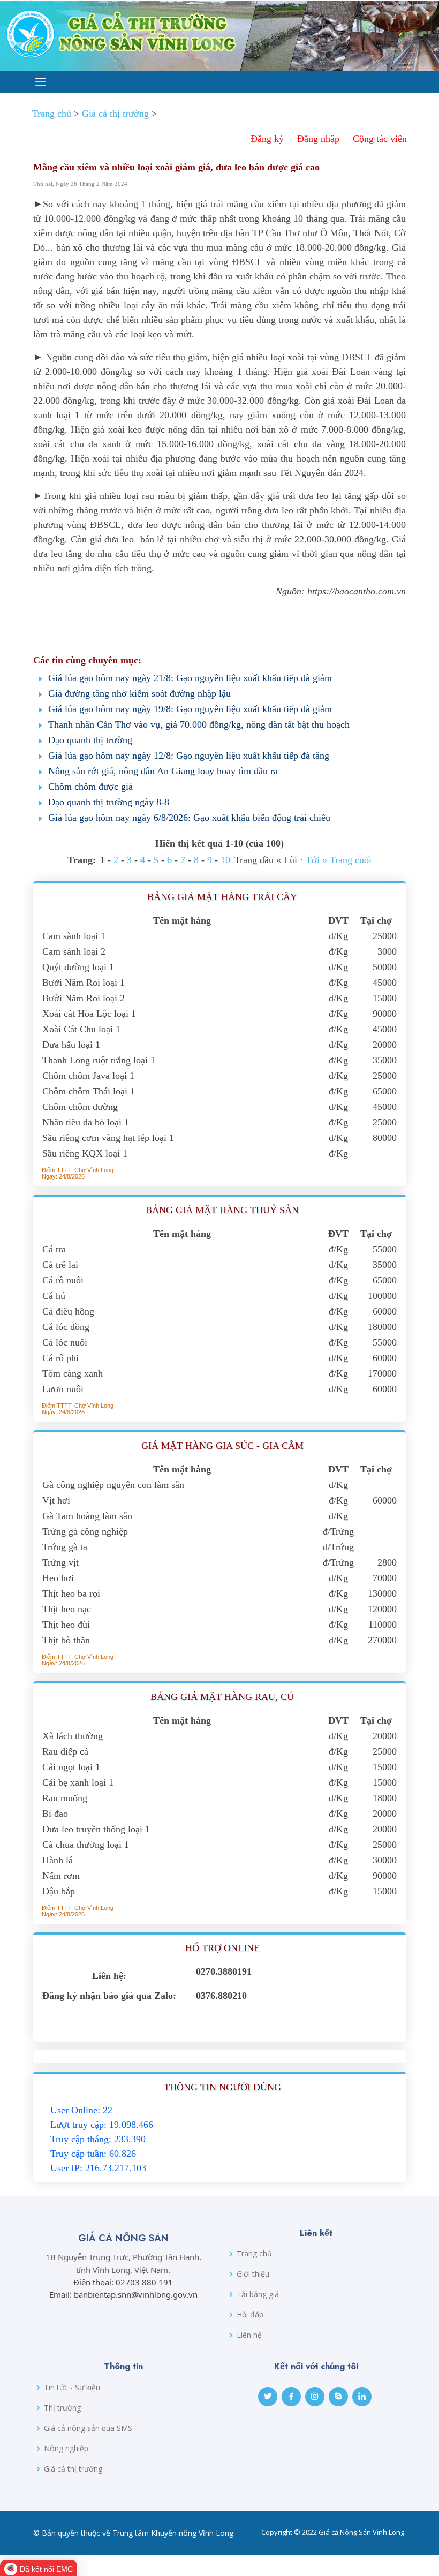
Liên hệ (249, 2335)
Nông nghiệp (66, 2449)
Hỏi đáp (250, 2315)
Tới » (316, 860)
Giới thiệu (253, 2274)
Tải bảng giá (258, 2294)
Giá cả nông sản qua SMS (88, 2428)
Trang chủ (52, 114)
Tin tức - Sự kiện (72, 2388)
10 (225, 860)
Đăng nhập (318, 139)
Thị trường (62, 2408)
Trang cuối (351, 860)
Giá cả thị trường (115, 114)
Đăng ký (267, 139)
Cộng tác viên (380, 139)
